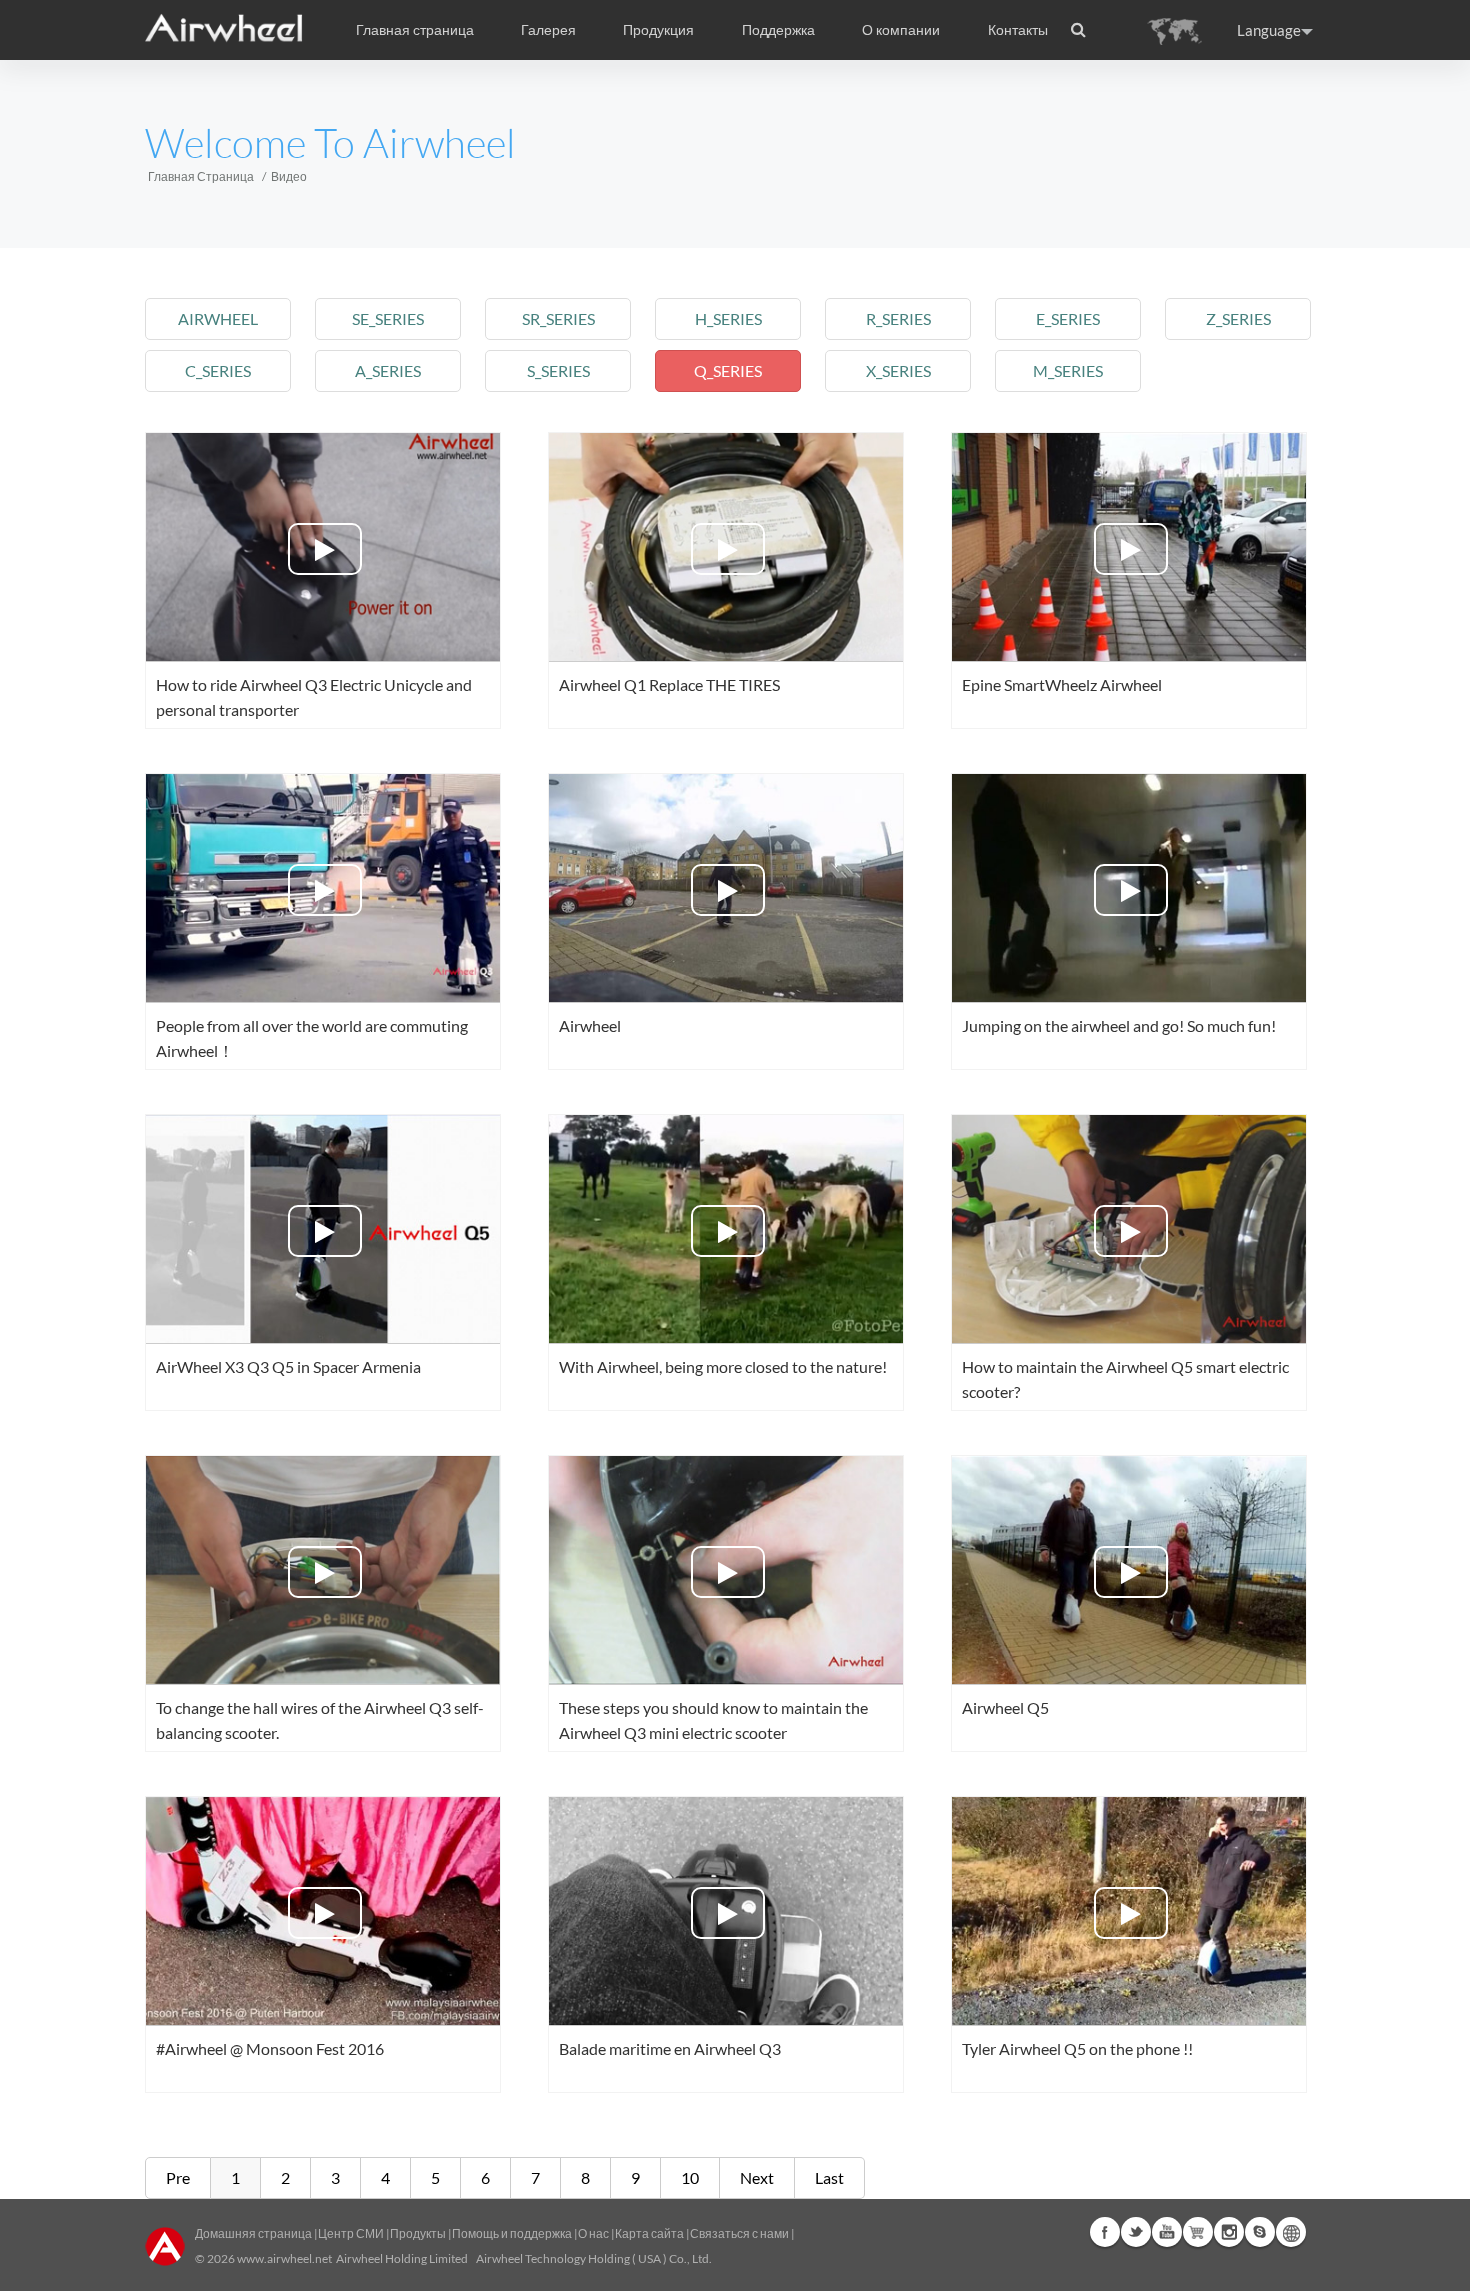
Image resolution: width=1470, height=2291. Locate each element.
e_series (1068, 318)
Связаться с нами (740, 2233)
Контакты (1018, 30)
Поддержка (778, 30)
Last (829, 2177)
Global (1291, 2232)
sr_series (558, 318)
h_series (728, 318)
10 (690, 2177)
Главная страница (415, 30)
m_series (1068, 370)
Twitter (1136, 2232)
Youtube (1167, 2232)
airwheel (218, 318)
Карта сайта (649, 2233)
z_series (1238, 318)
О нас (593, 2233)
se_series (388, 318)
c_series (218, 370)
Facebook (1105, 2232)
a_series (388, 370)
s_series (558, 370)
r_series (898, 318)
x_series (898, 370)
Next (757, 2177)
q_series (728, 370)
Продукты (418, 2233)
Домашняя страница (253, 2233)
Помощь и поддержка (513, 2233)
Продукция (658, 30)
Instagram (1229, 2232)
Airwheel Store (1198, 2232)
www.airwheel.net (284, 2258)
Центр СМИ (351, 2233)
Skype (1260, 2232)
